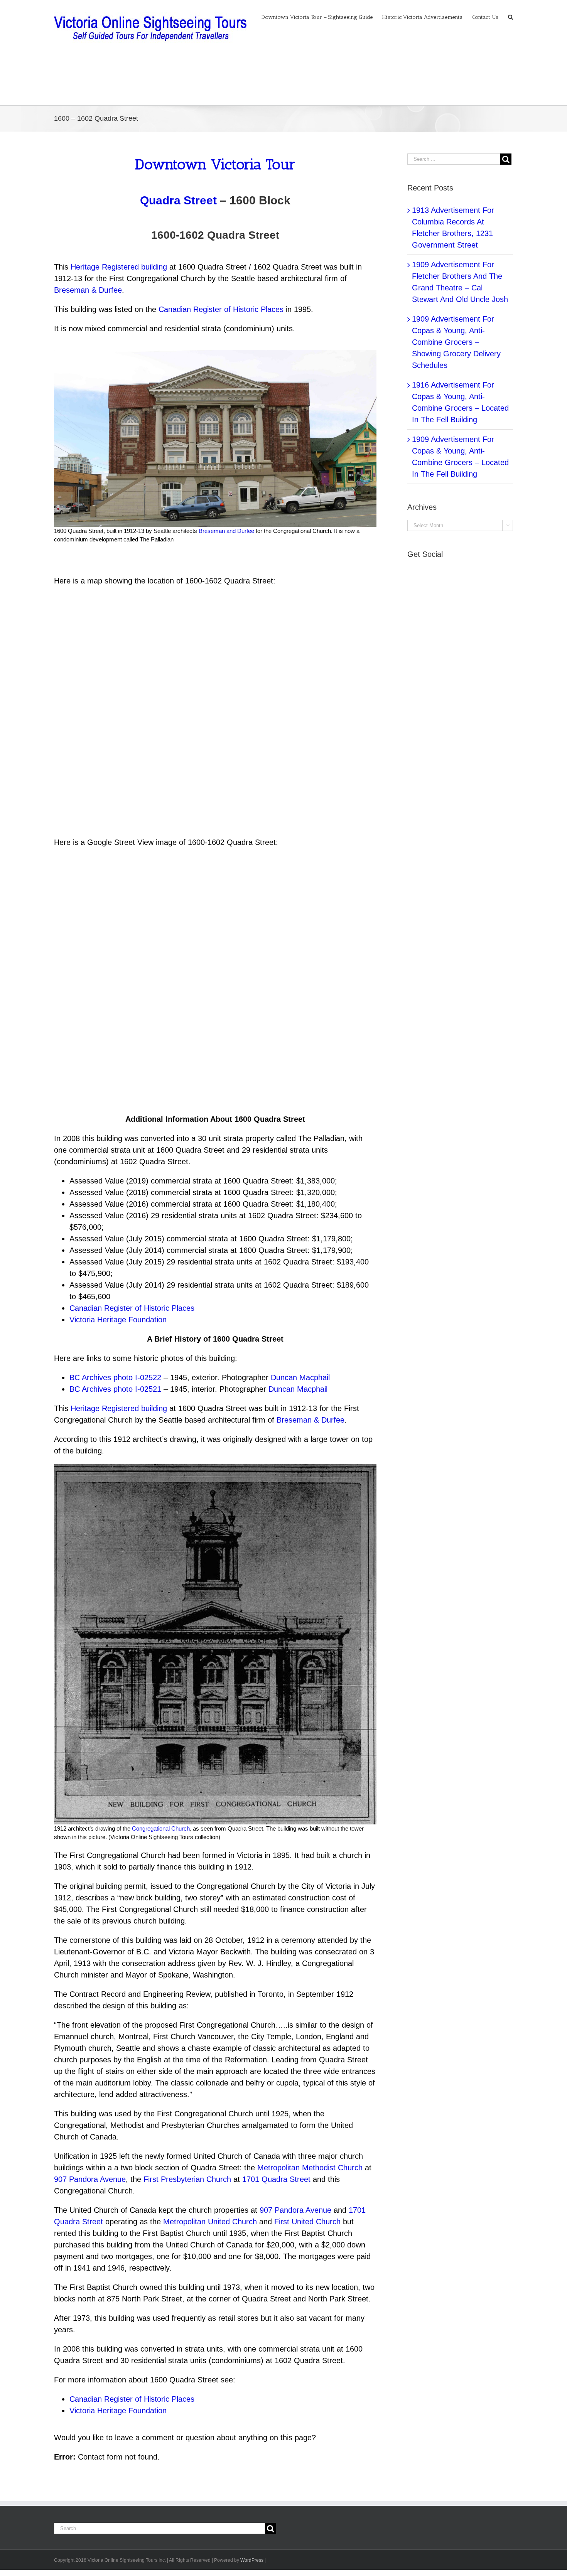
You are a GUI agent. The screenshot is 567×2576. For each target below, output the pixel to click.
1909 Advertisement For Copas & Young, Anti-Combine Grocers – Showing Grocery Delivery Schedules (456, 342)
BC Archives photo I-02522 (115, 1377)
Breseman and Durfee (226, 531)
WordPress (252, 2560)
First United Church (307, 2222)
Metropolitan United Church (210, 2222)
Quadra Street (178, 200)
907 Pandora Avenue (90, 2179)
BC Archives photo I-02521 (115, 1389)
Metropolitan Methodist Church (310, 2168)
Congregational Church (161, 1828)
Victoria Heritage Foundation (118, 1320)
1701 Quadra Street (276, 2179)
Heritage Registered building (119, 267)
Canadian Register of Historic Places (221, 309)
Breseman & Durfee (88, 290)
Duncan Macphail (300, 1377)
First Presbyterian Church (187, 2179)
